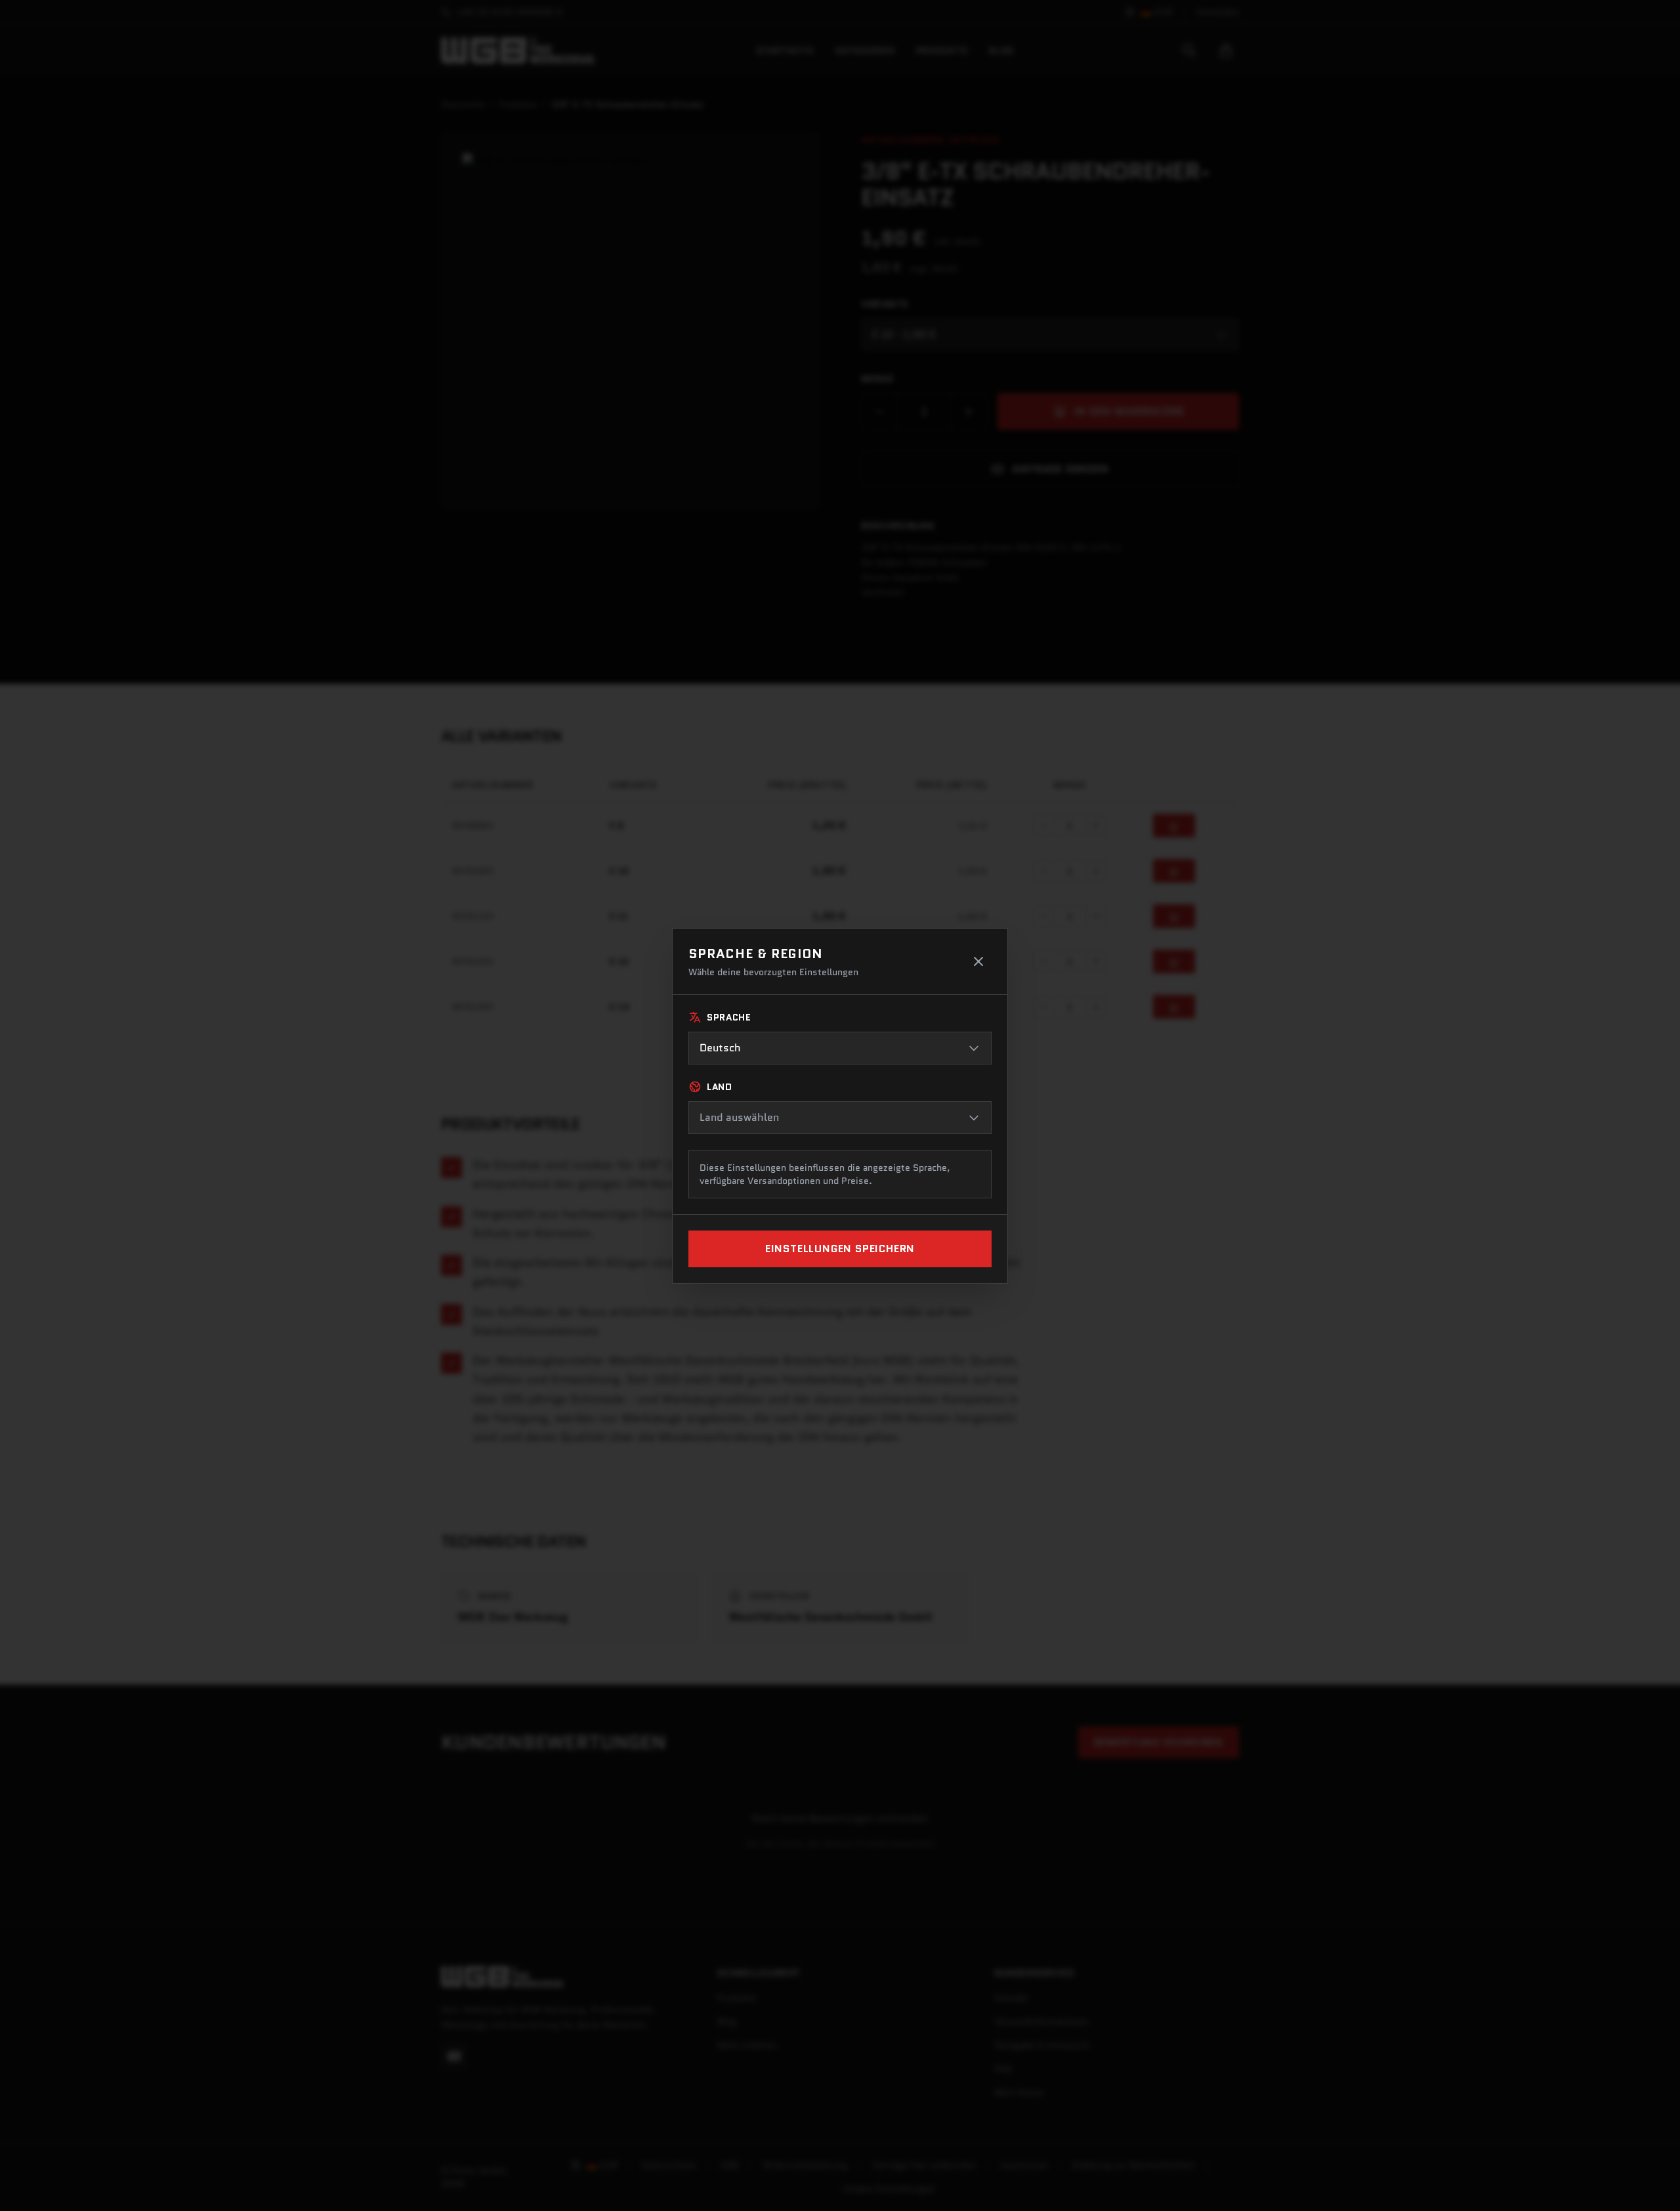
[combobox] (840, 1048)
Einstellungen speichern (840, 1249)
